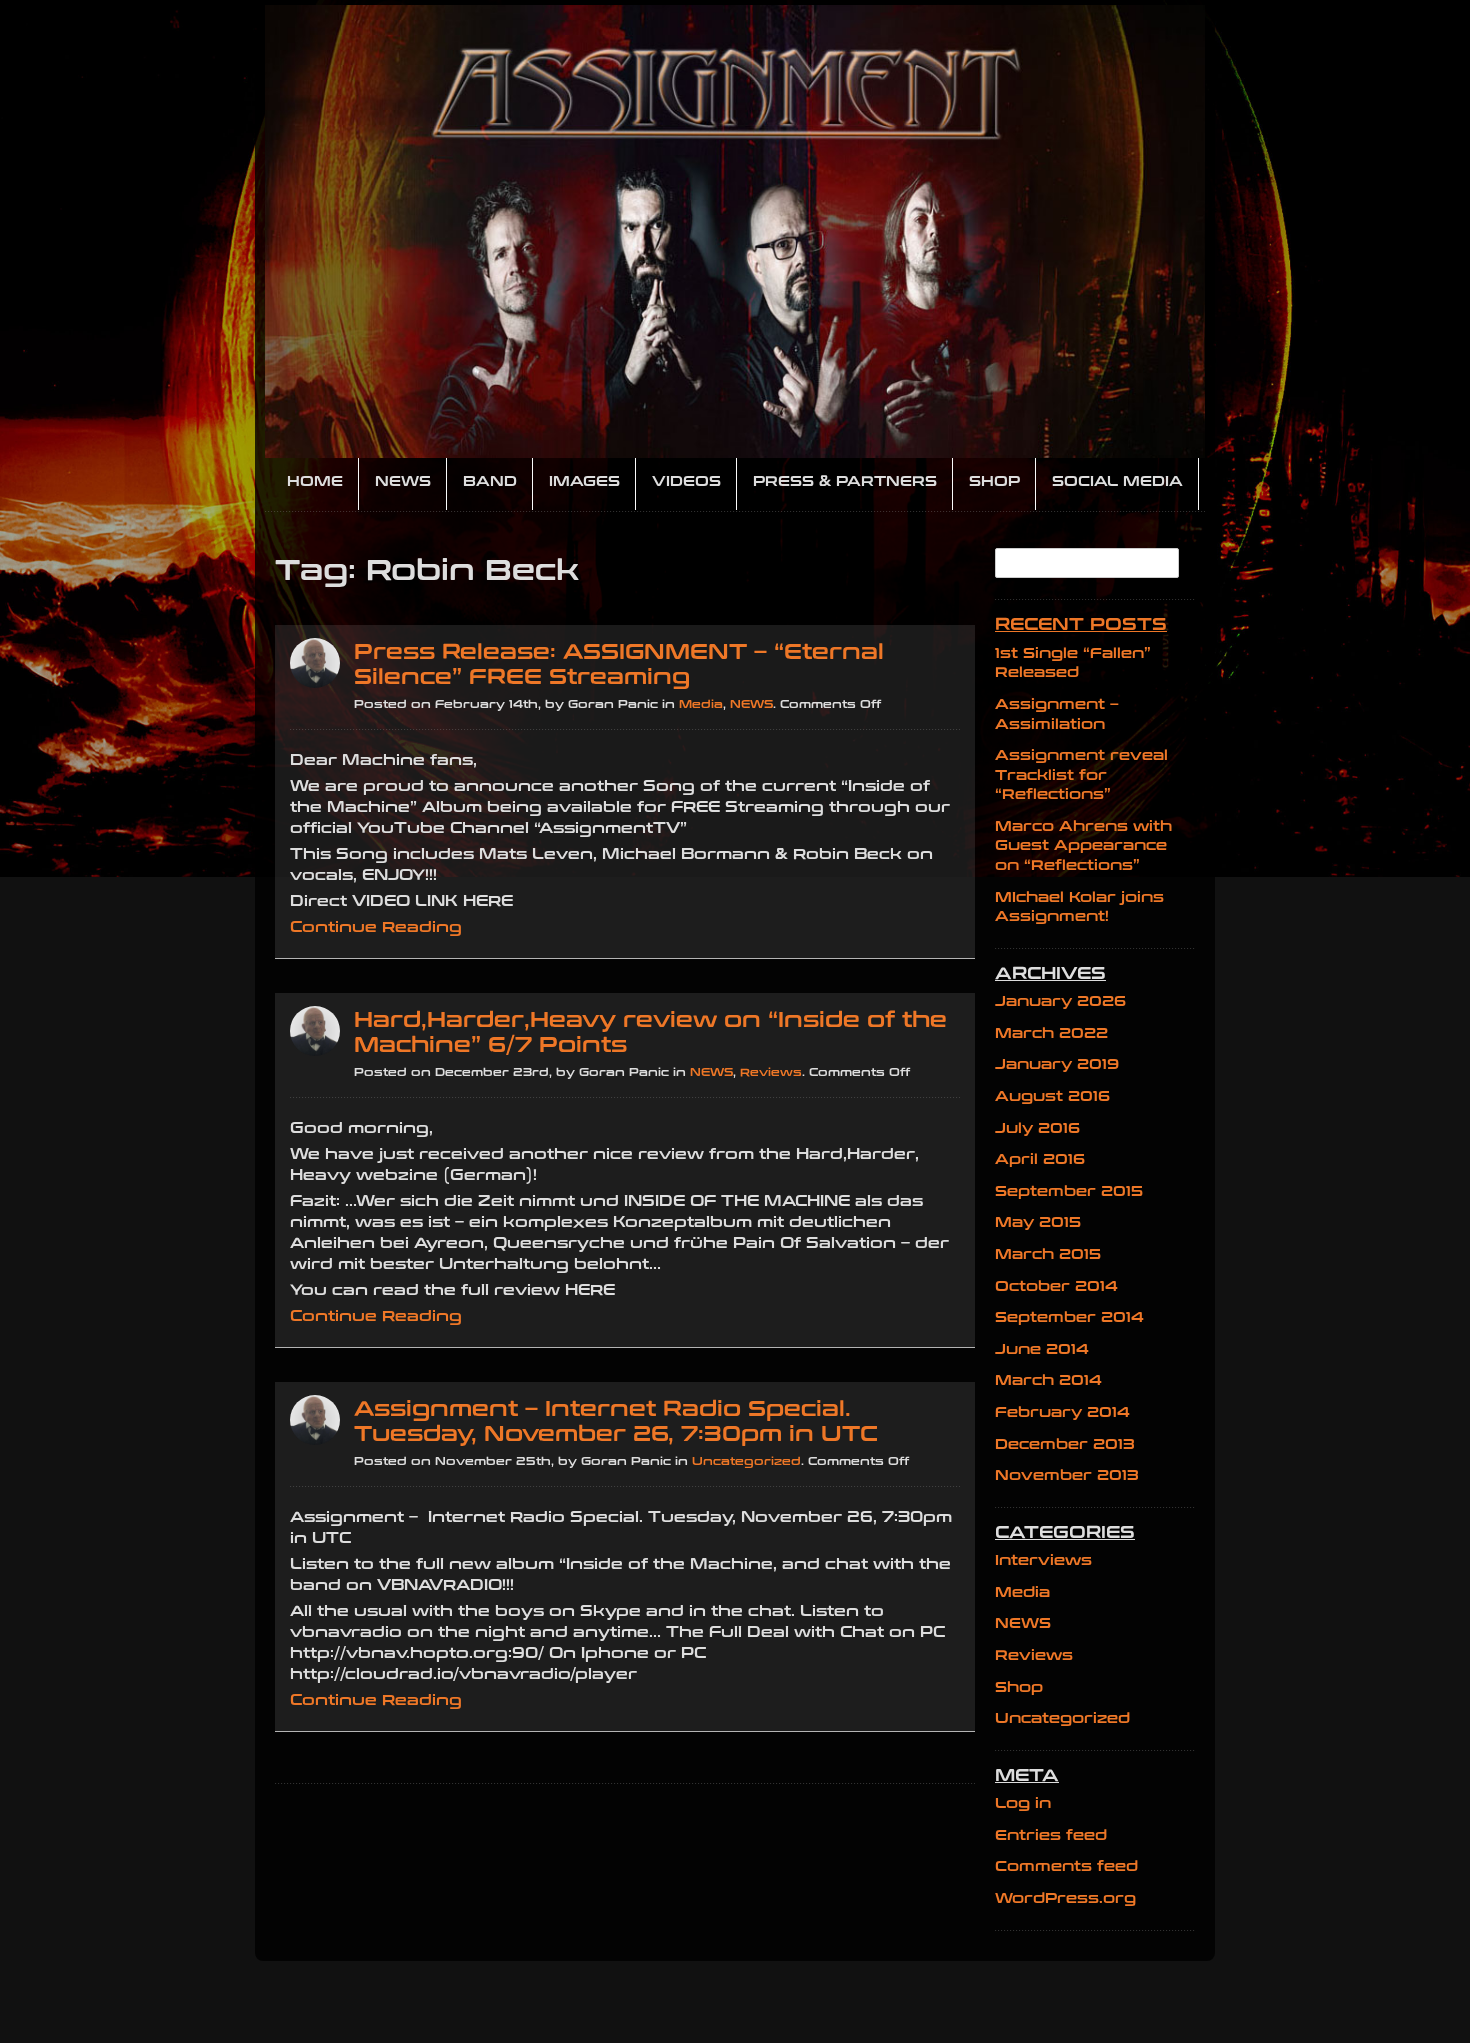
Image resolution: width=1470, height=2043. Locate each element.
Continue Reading (376, 927)
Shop (1019, 1687)
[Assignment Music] (735, 231)
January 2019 (1057, 1064)
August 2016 (1052, 1096)
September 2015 (1069, 1191)
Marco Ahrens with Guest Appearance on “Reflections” (1083, 846)
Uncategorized (746, 1461)
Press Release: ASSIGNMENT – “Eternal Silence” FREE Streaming (619, 665)
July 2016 (1037, 1128)
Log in (1023, 1803)
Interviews (1043, 1560)
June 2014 (1042, 1349)
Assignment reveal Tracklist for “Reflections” (1081, 775)
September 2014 (1069, 1317)
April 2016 (1040, 1159)
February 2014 (1062, 1412)
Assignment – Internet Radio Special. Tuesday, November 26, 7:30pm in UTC (616, 1422)
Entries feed (1051, 1835)
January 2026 (1060, 1001)
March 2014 (1048, 1380)
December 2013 (1065, 1444)
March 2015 (1048, 1254)
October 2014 (1056, 1286)
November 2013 (1067, 1475)
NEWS (751, 704)
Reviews (771, 1072)
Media (701, 704)
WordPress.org (1065, 1898)
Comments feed (1066, 1866)
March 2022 (1051, 1033)
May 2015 (1038, 1222)
